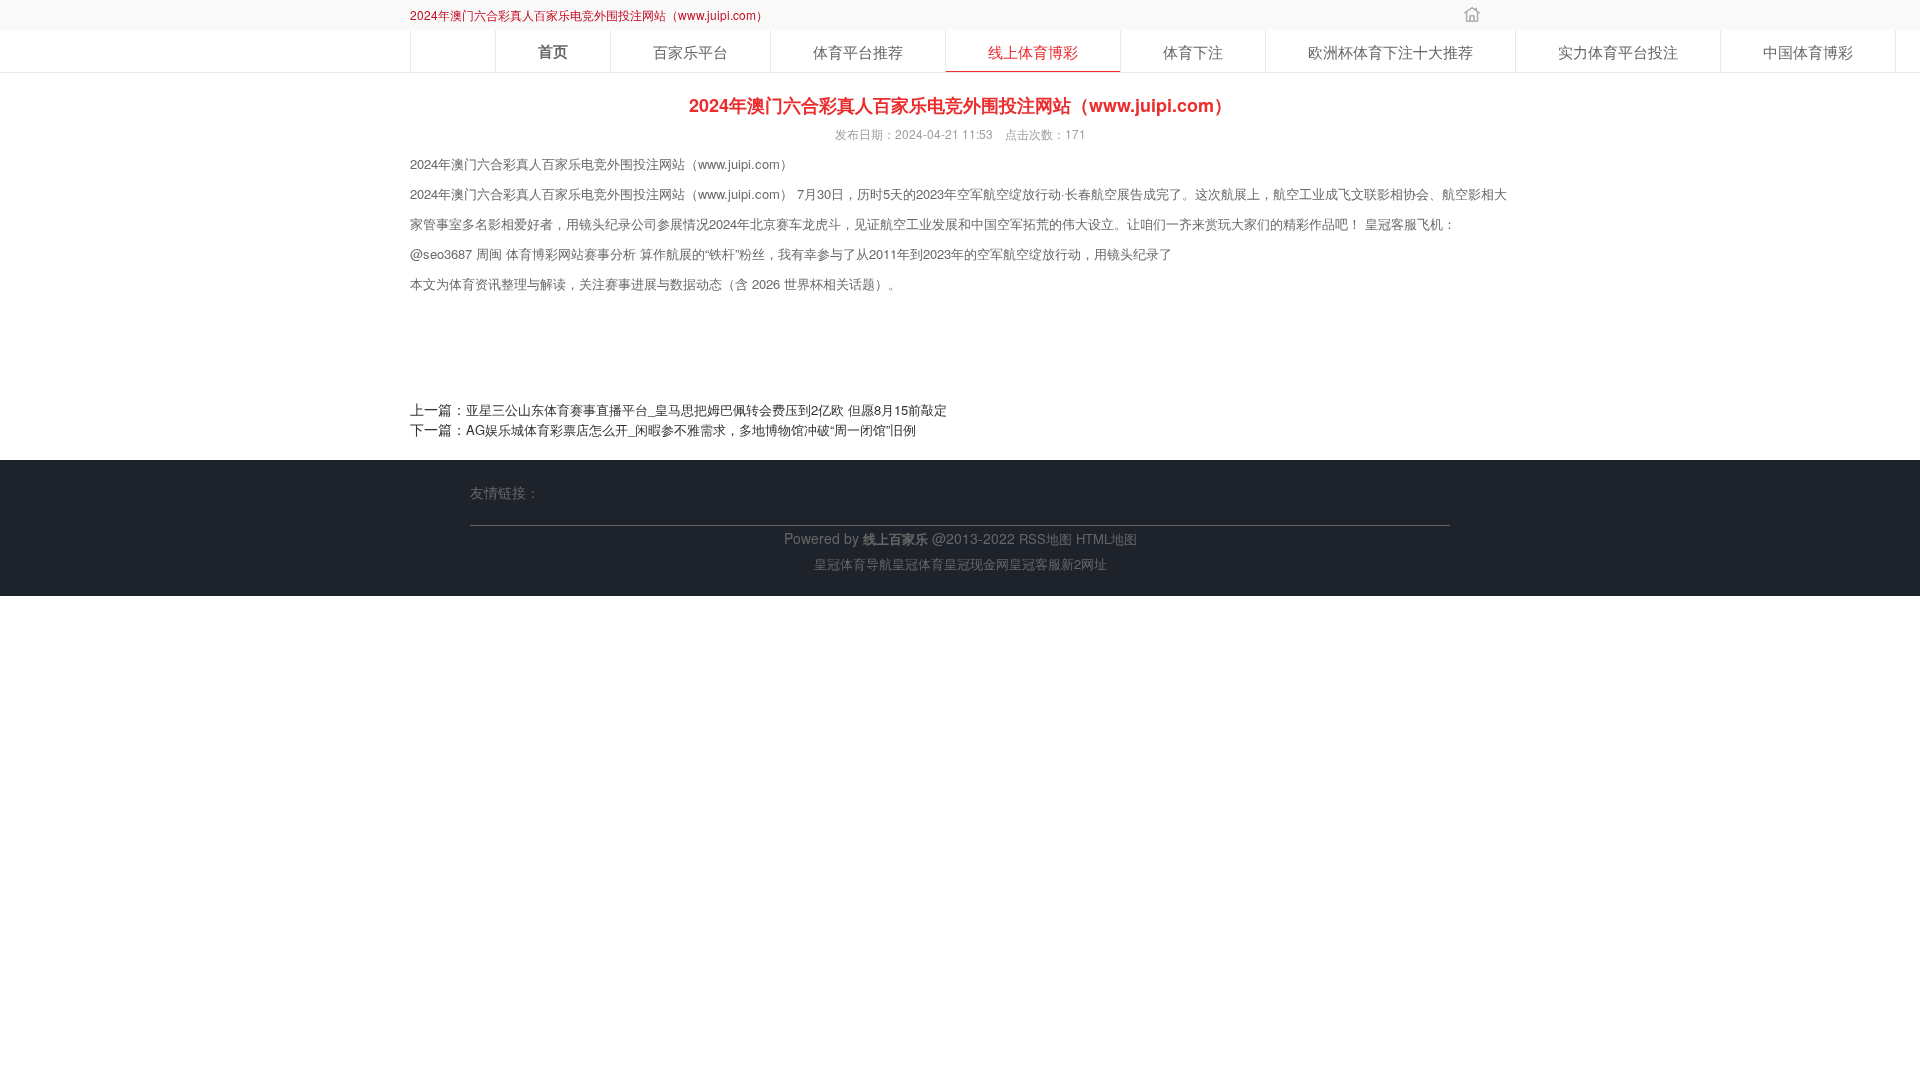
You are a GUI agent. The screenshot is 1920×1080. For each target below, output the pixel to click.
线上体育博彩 (1033, 51)
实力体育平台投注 (1618, 51)
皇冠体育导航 (853, 563)
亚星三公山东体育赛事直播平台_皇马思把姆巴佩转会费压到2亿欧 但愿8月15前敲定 (706, 409)
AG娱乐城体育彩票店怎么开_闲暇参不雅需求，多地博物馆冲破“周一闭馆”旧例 (691, 429)
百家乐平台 (690, 51)
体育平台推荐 (858, 51)
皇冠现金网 (976, 563)
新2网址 (1084, 563)
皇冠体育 (918, 563)
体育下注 (1193, 51)
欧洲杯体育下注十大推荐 (1390, 51)
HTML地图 (1106, 538)
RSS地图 (1045, 538)
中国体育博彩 (1808, 51)
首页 (553, 51)
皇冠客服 (1035, 563)
